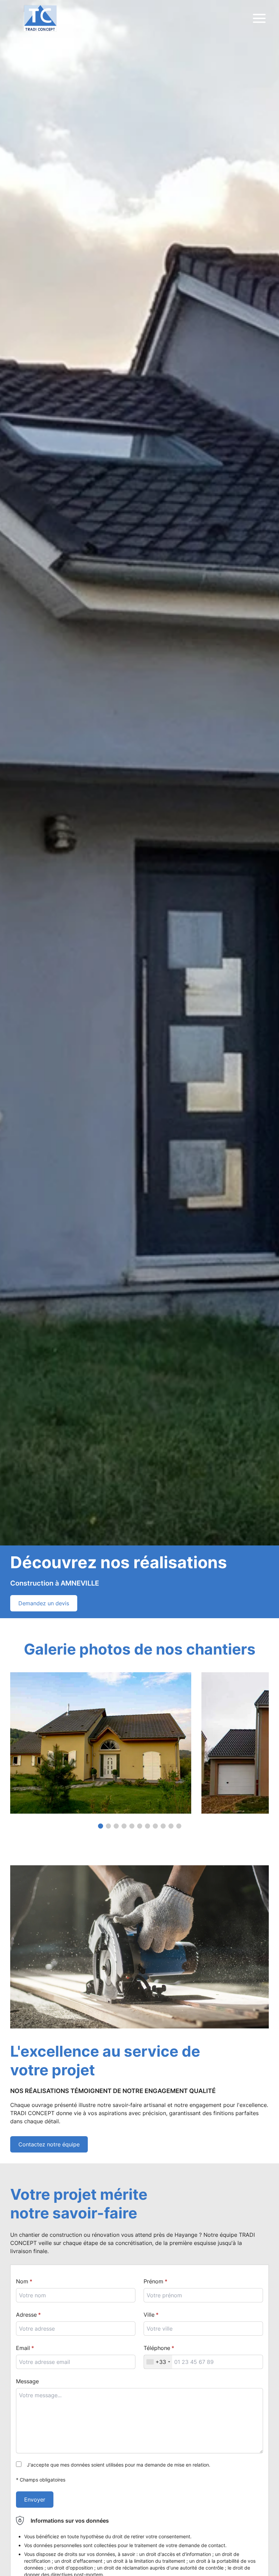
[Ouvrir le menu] (259, 18)
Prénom (153, 2281)
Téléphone (157, 2348)
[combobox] (203, 2329)
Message (27, 2381)
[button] (101, 1826)
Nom (22, 2281)
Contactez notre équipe (49, 2144)
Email (23, 2348)
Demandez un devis (44, 1603)
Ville (149, 2315)
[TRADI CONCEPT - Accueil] (40, 18)
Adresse (26, 2315)
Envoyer (35, 2500)
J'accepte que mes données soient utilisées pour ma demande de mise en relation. (119, 2465)
